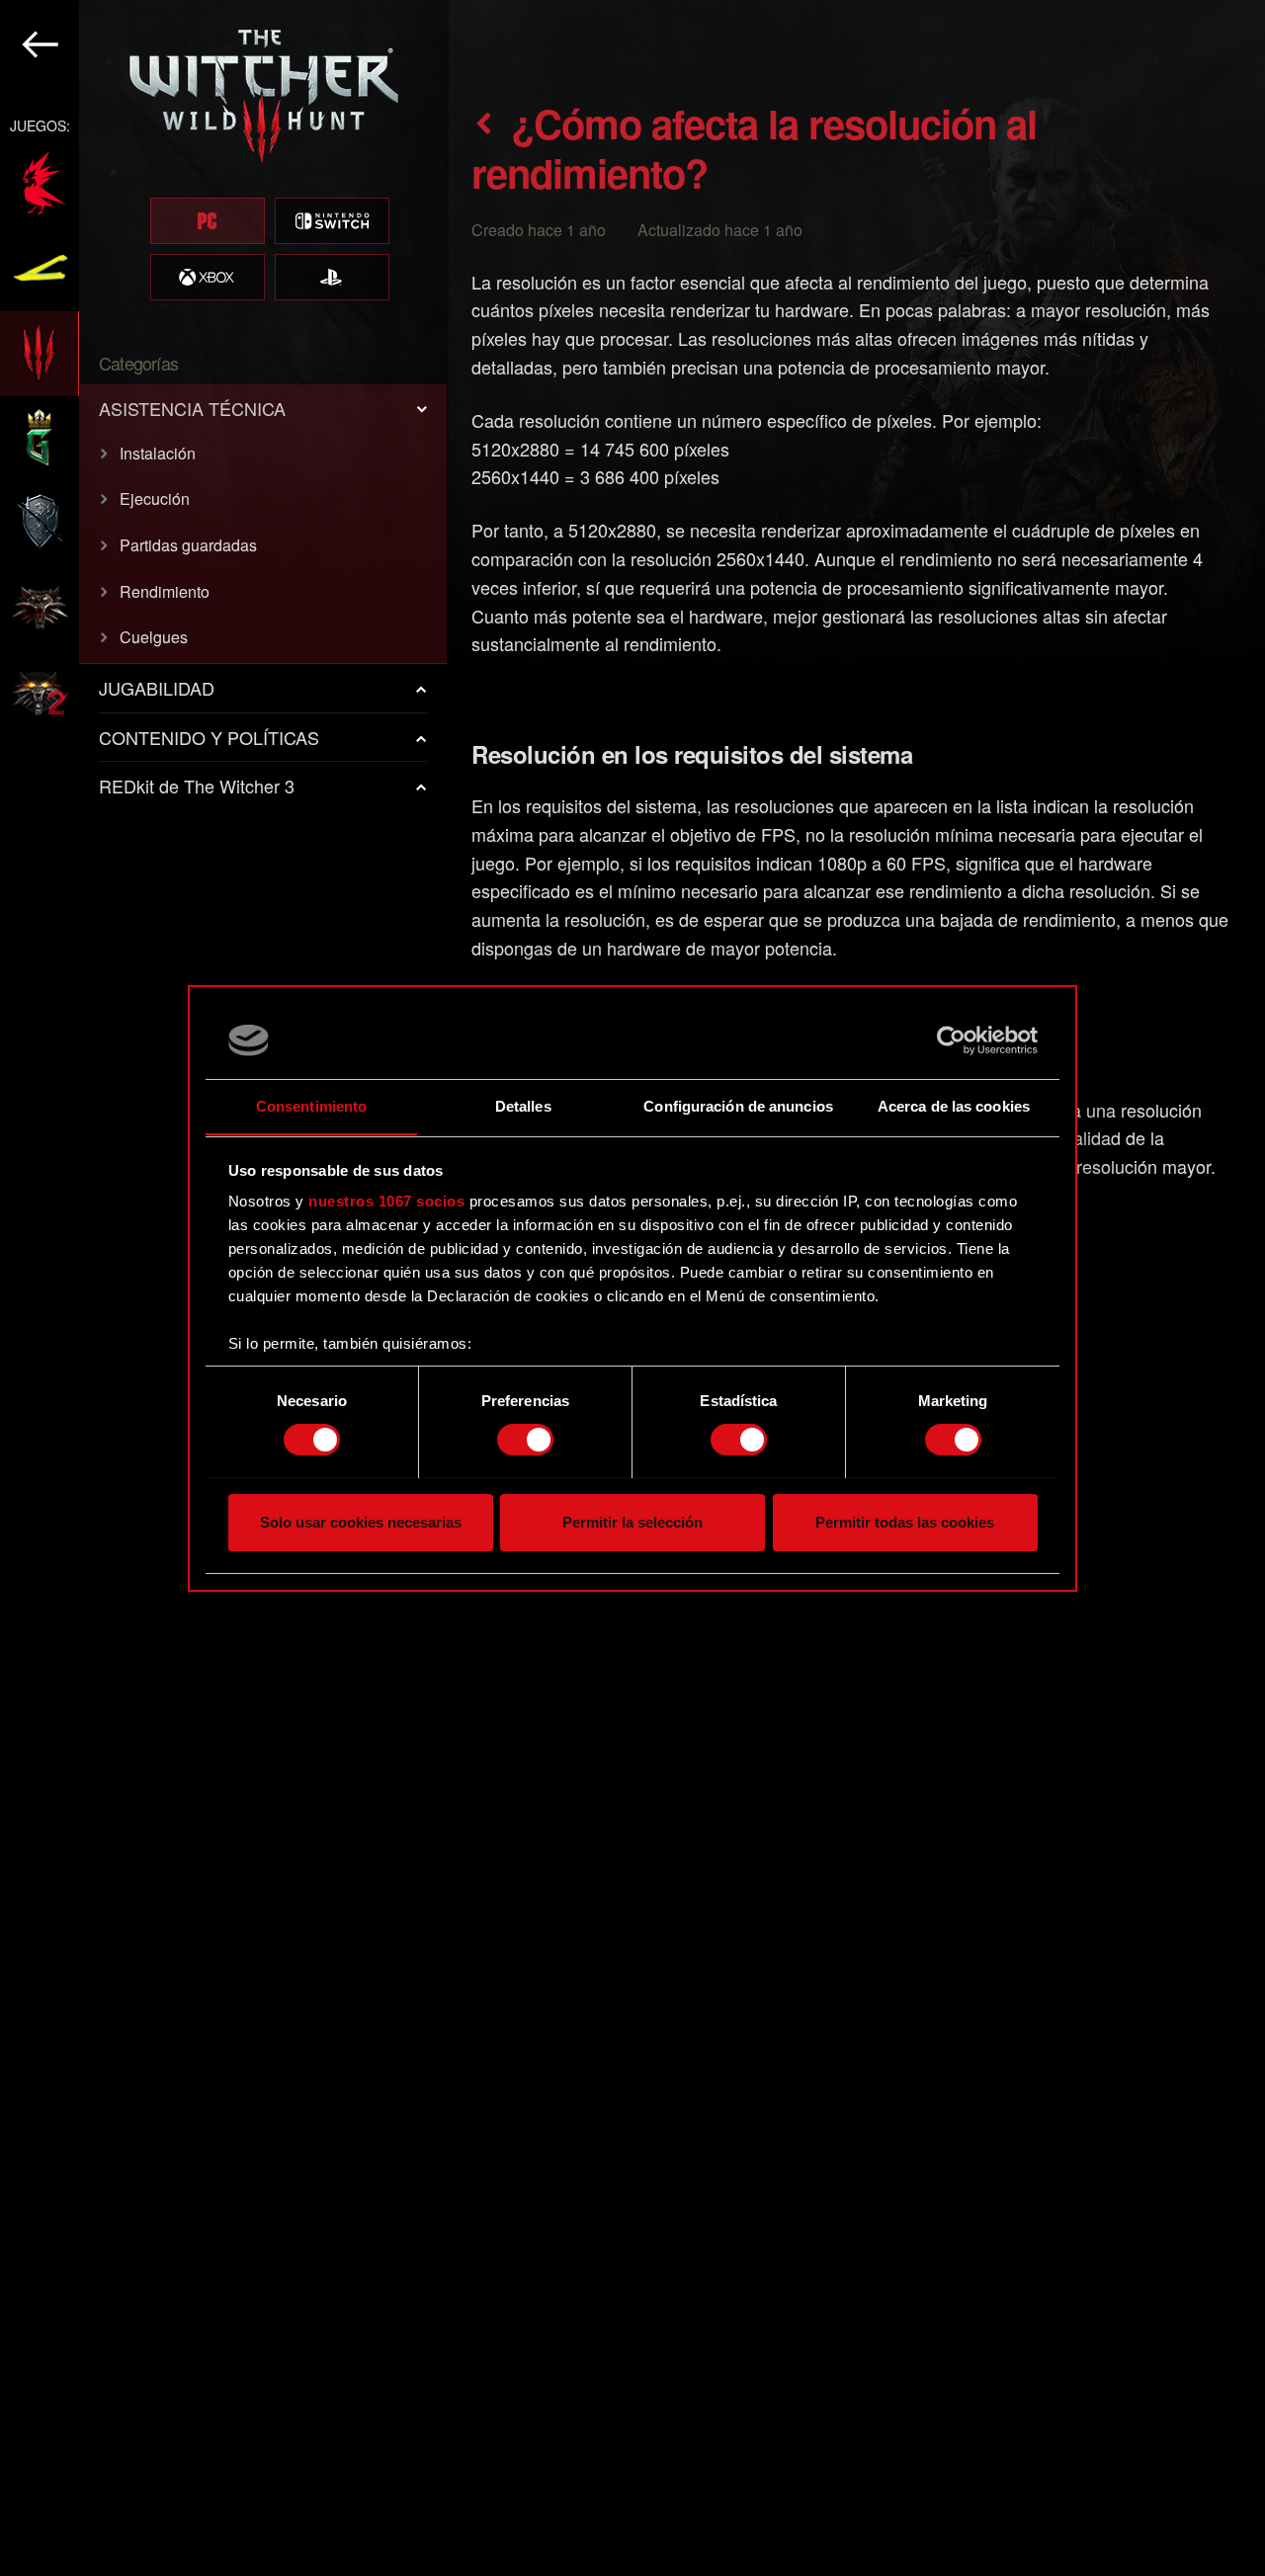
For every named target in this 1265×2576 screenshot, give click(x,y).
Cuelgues (154, 637)
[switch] (525, 1440)
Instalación (158, 453)
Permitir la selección (632, 1521)
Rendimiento (165, 591)
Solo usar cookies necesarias (361, 1521)
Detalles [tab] (523, 1105)
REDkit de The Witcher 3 (197, 786)
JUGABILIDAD (157, 688)
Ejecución (155, 499)
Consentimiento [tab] (311, 1105)
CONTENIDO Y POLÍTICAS (209, 737)
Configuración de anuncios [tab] (738, 1105)
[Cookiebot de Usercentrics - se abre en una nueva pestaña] (951, 1040)
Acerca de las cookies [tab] (954, 1105)
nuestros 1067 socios (386, 1201)
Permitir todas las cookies (905, 1521)
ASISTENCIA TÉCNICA (192, 408)
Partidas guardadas (188, 545)
